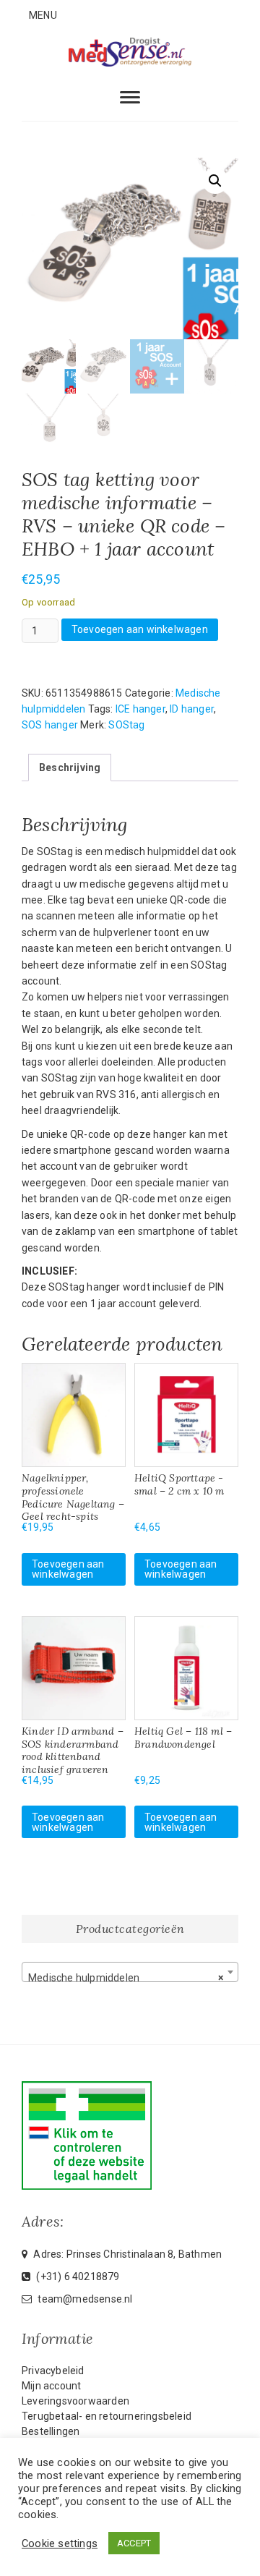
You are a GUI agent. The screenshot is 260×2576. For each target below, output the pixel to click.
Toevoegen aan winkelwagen (140, 629)
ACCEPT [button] (134, 2543)
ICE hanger (140, 709)
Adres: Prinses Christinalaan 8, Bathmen (126, 2254)
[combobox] (130, 1972)
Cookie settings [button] (60, 2543)
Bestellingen (51, 2431)
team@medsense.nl (84, 2299)
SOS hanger (50, 725)
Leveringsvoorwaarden (75, 2401)
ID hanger (192, 709)
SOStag (126, 725)
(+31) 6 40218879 (77, 2277)
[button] (215, 181)
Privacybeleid (53, 2371)
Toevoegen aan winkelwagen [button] (68, 1569)
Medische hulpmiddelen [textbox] (126, 1978)
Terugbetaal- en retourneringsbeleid (107, 2416)
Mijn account (51, 2386)
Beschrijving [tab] (70, 768)
